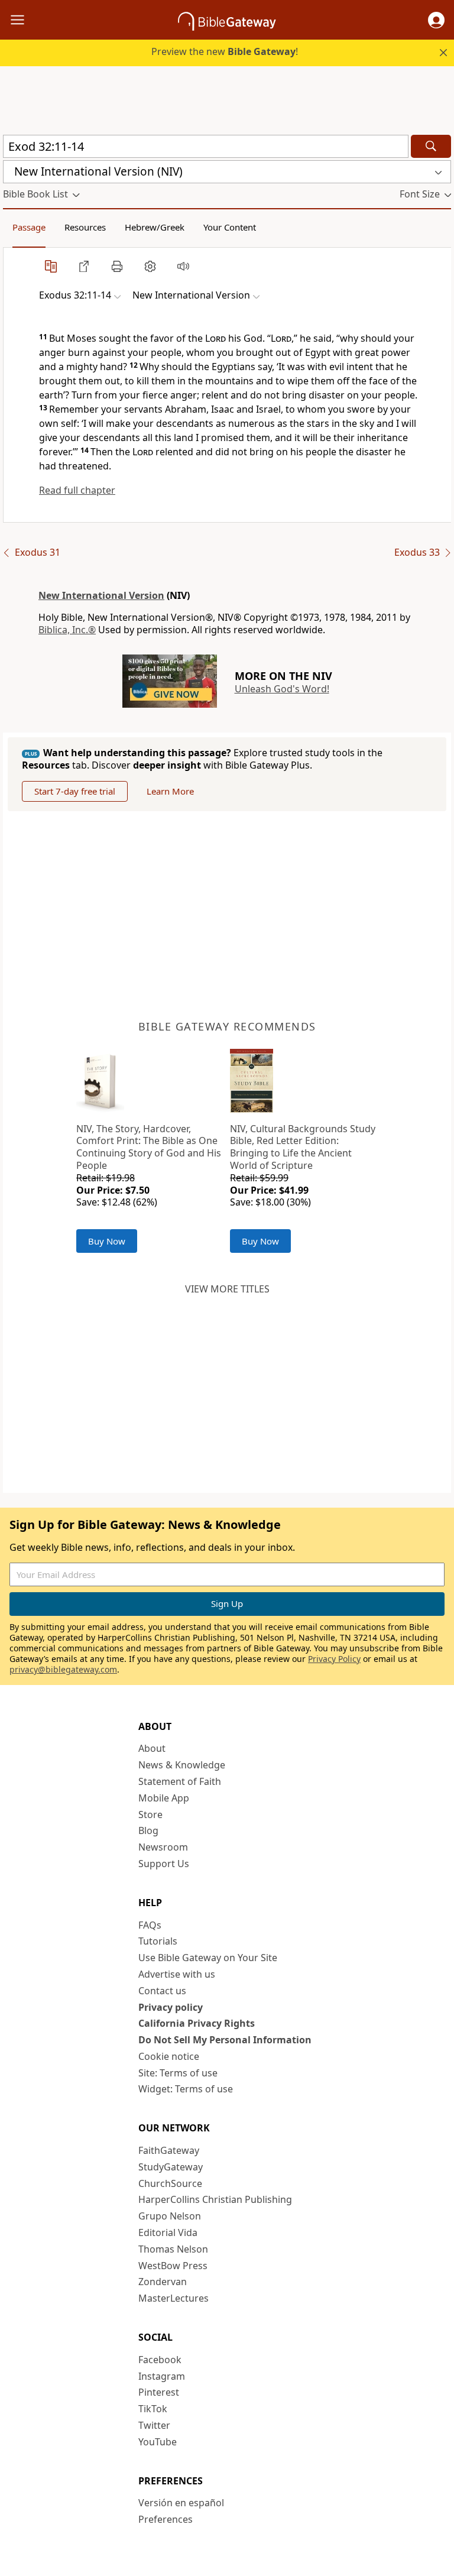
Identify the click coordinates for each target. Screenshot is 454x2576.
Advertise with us (177, 1974)
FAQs (150, 1925)
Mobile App (164, 1798)
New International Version (101, 595)
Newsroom (163, 1847)
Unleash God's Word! (282, 689)
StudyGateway (171, 2167)
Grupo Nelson (170, 2216)
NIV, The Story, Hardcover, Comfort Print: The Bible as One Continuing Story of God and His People (149, 1147)
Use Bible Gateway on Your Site (208, 1958)
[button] (436, 20)
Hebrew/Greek (155, 227)
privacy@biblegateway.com (63, 1669)
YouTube (158, 2442)
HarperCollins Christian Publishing (215, 2199)
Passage (29, 227)
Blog (148, 1830)
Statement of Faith (180, 1781)
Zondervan (163, 2282)
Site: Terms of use (178, 2073)
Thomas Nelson (173, 2249)
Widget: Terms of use (186, 2089)
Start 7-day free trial (75, 791)
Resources (85, 227)
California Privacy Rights (197, 2023)
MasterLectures (174, 2298)
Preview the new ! (225, 51)
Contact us (162, 1991)
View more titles (227, 1289)
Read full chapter (77, 490)
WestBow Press (173, 2266)
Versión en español (181, 2503)
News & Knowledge (182, 1765)
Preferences (166, 2519)
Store (150, 1814)
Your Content (230, 227)
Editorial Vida (168, 2232)
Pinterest (159, 2392)
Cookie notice (169, 2056)
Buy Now (107, 1241)
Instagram (162, 2376)
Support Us (164, 1864)
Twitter (154, 2425)
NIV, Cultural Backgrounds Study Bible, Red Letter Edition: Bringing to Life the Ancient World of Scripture (303, 1147)
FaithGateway (169, 2150)
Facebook (160, 2360)
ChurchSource (170, 2183)
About (152, 1748)
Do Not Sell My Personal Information (225, 2040)
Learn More (170, 791)
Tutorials (158, 1941)
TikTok (153, 2409)
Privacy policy (171, 2007)
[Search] (431, 146)
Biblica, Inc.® (67, 630)
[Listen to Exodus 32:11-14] (183, 266)
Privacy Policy (334, 1659)
